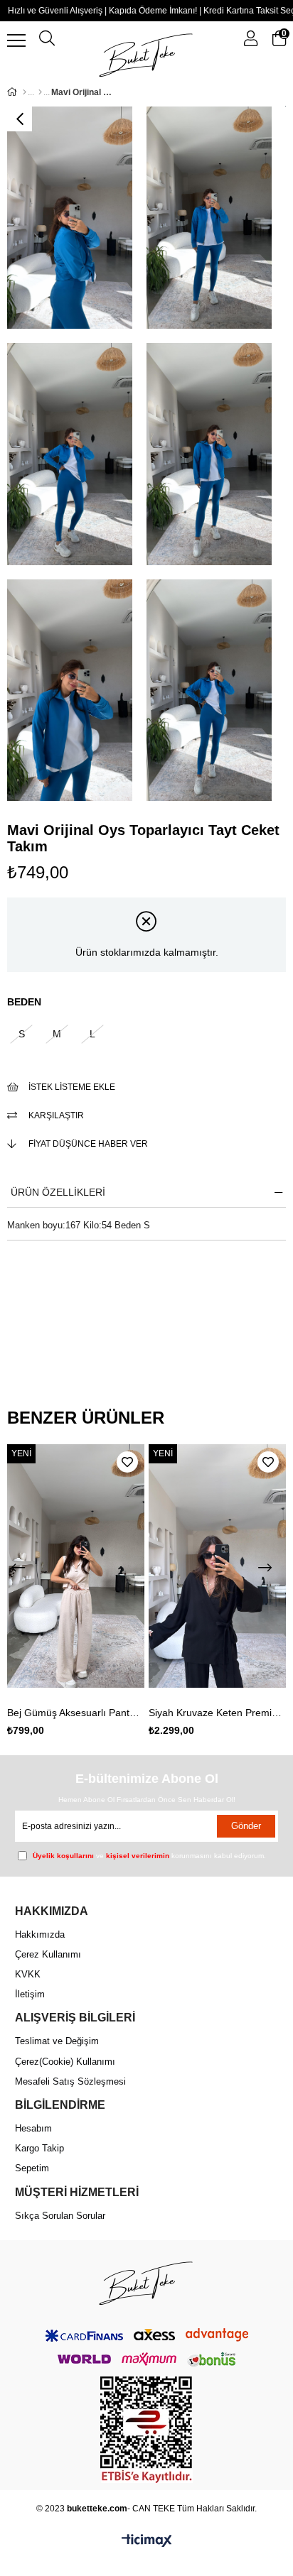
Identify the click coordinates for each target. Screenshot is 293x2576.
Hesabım (33, 2128)
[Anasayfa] (25, 92)
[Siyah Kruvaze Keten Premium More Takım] (218, 1566)
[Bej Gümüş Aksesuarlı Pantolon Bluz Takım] (76, 1566)
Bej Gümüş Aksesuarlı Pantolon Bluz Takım (76, 1713)
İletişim (30, 1994)
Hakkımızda (40, 1934)
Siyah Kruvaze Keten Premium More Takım (218, 1713)
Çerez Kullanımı (48, 1954)
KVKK (28, 1974)
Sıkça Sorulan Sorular (60, 2216)
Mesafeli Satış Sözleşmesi (70, 2081)
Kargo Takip (39, 2148)
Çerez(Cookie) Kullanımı (65, 2062)
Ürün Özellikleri (58, 1192)
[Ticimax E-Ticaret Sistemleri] (147, 2542)
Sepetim (32, 2168)
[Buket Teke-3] (147, 2282)
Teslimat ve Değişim (57, 2041)
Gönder (246, 1826)
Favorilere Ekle (127, 1462)
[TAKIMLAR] (40, 92)
